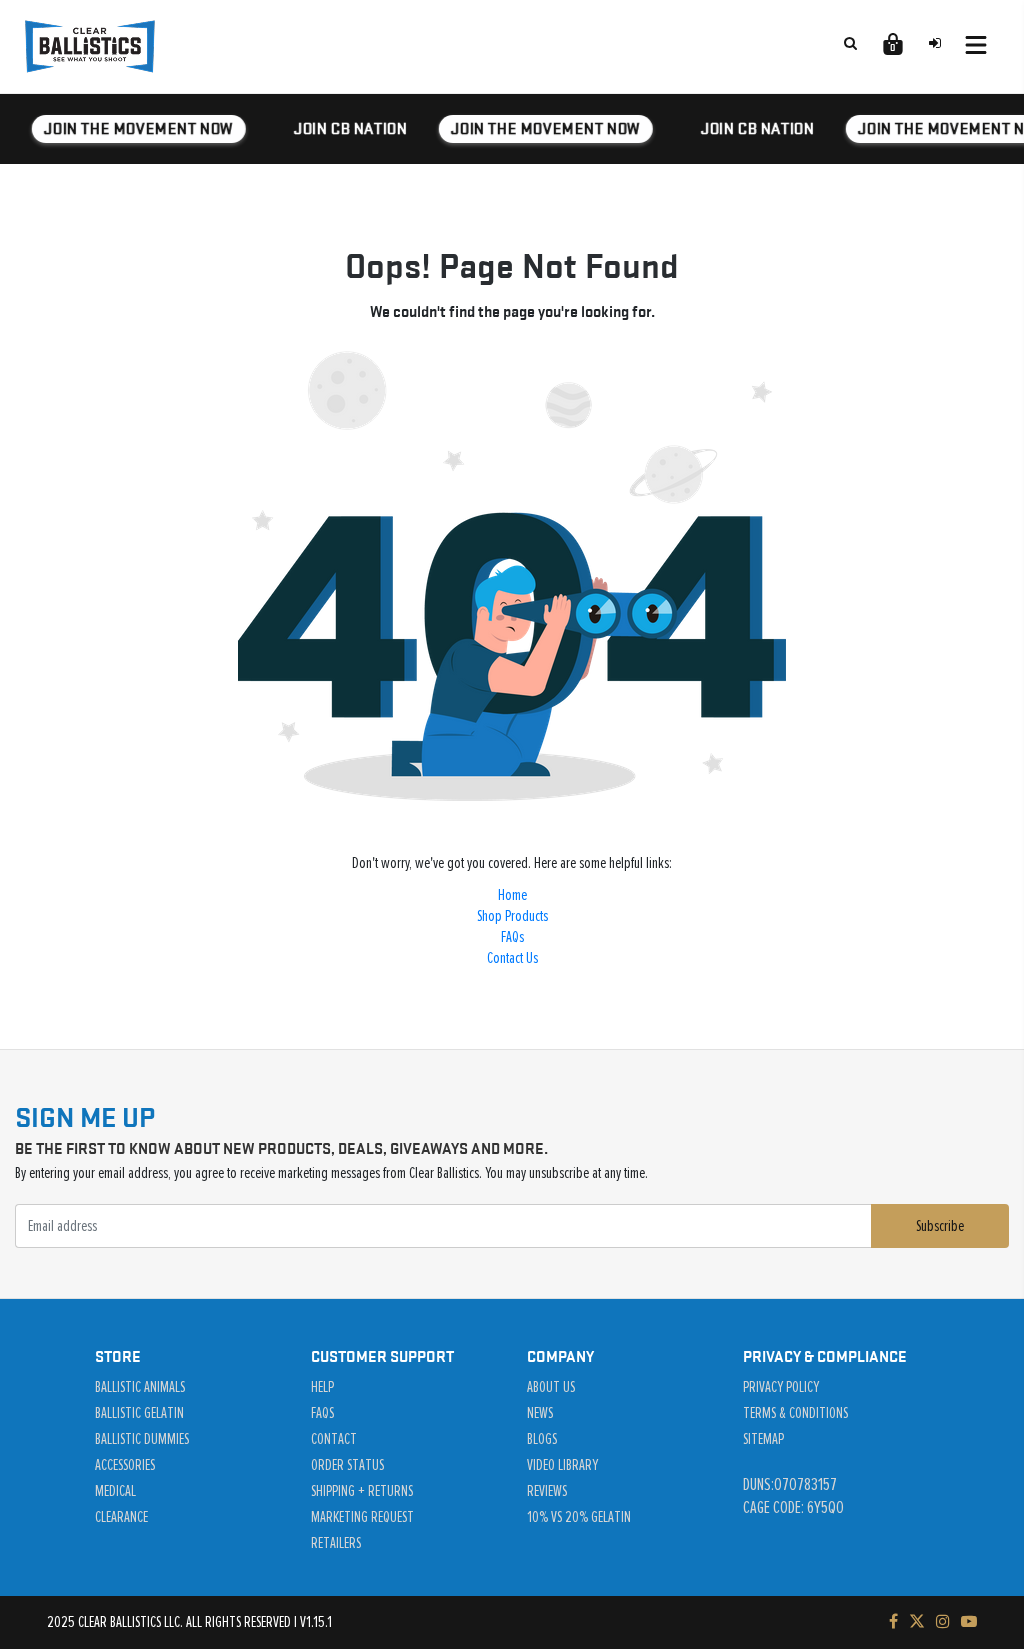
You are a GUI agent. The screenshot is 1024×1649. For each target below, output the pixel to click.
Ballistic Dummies (142, 1439)
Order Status (347, 1465)
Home (512, 895)
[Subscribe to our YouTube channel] (969, 1622)
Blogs (542, 1439)
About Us (551, 1387)
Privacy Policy (781, 1387)
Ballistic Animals (140, 1387)
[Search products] (850, 43)
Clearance (121, 1517)
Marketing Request (362, 1517)
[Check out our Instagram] (943, 1622)
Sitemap (763, 1439)
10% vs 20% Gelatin (579, 1517)
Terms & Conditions (795, 1413)
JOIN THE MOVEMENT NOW (136, 128)
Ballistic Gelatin (139, 1413)
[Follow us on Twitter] (917, 1622)
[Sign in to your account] (935, 43)
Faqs (322, 1413)
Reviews (547, 1491)
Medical (115, 1491)
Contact (334, 1439)
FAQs (512, 937)
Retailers (336, 1543)
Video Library (562, 1465)
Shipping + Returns (362, 1491)
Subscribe (940, 1226)
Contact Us (512, 958)
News (540, 1413)
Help (322, 1387)
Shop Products (512, 916)
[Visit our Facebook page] (893, 1622)
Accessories (125, 1465)
